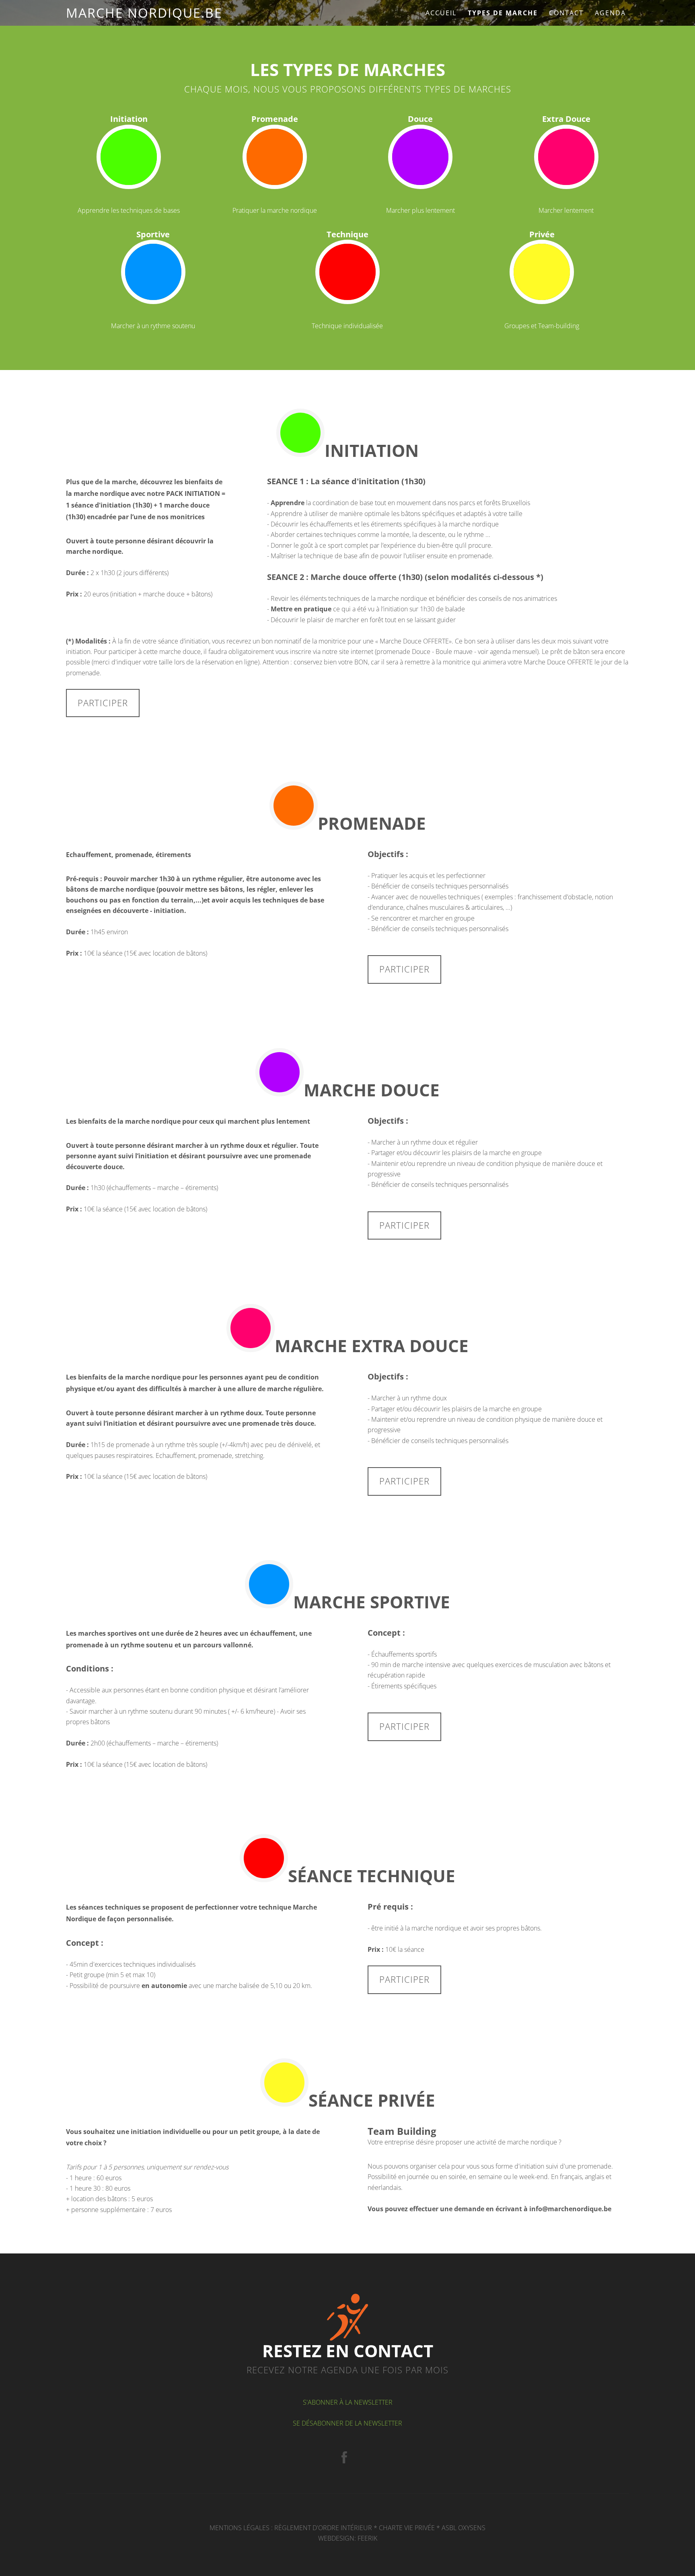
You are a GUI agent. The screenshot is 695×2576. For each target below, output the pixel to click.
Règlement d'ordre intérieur (323, 2528)
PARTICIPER (103, 703)
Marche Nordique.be (144, 13)
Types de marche (503, 13)
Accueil (441, 13)
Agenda (610, 13)
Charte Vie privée (407, 2528)
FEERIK (367, 2538)
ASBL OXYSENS (464, 2528)
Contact (566, 13)
